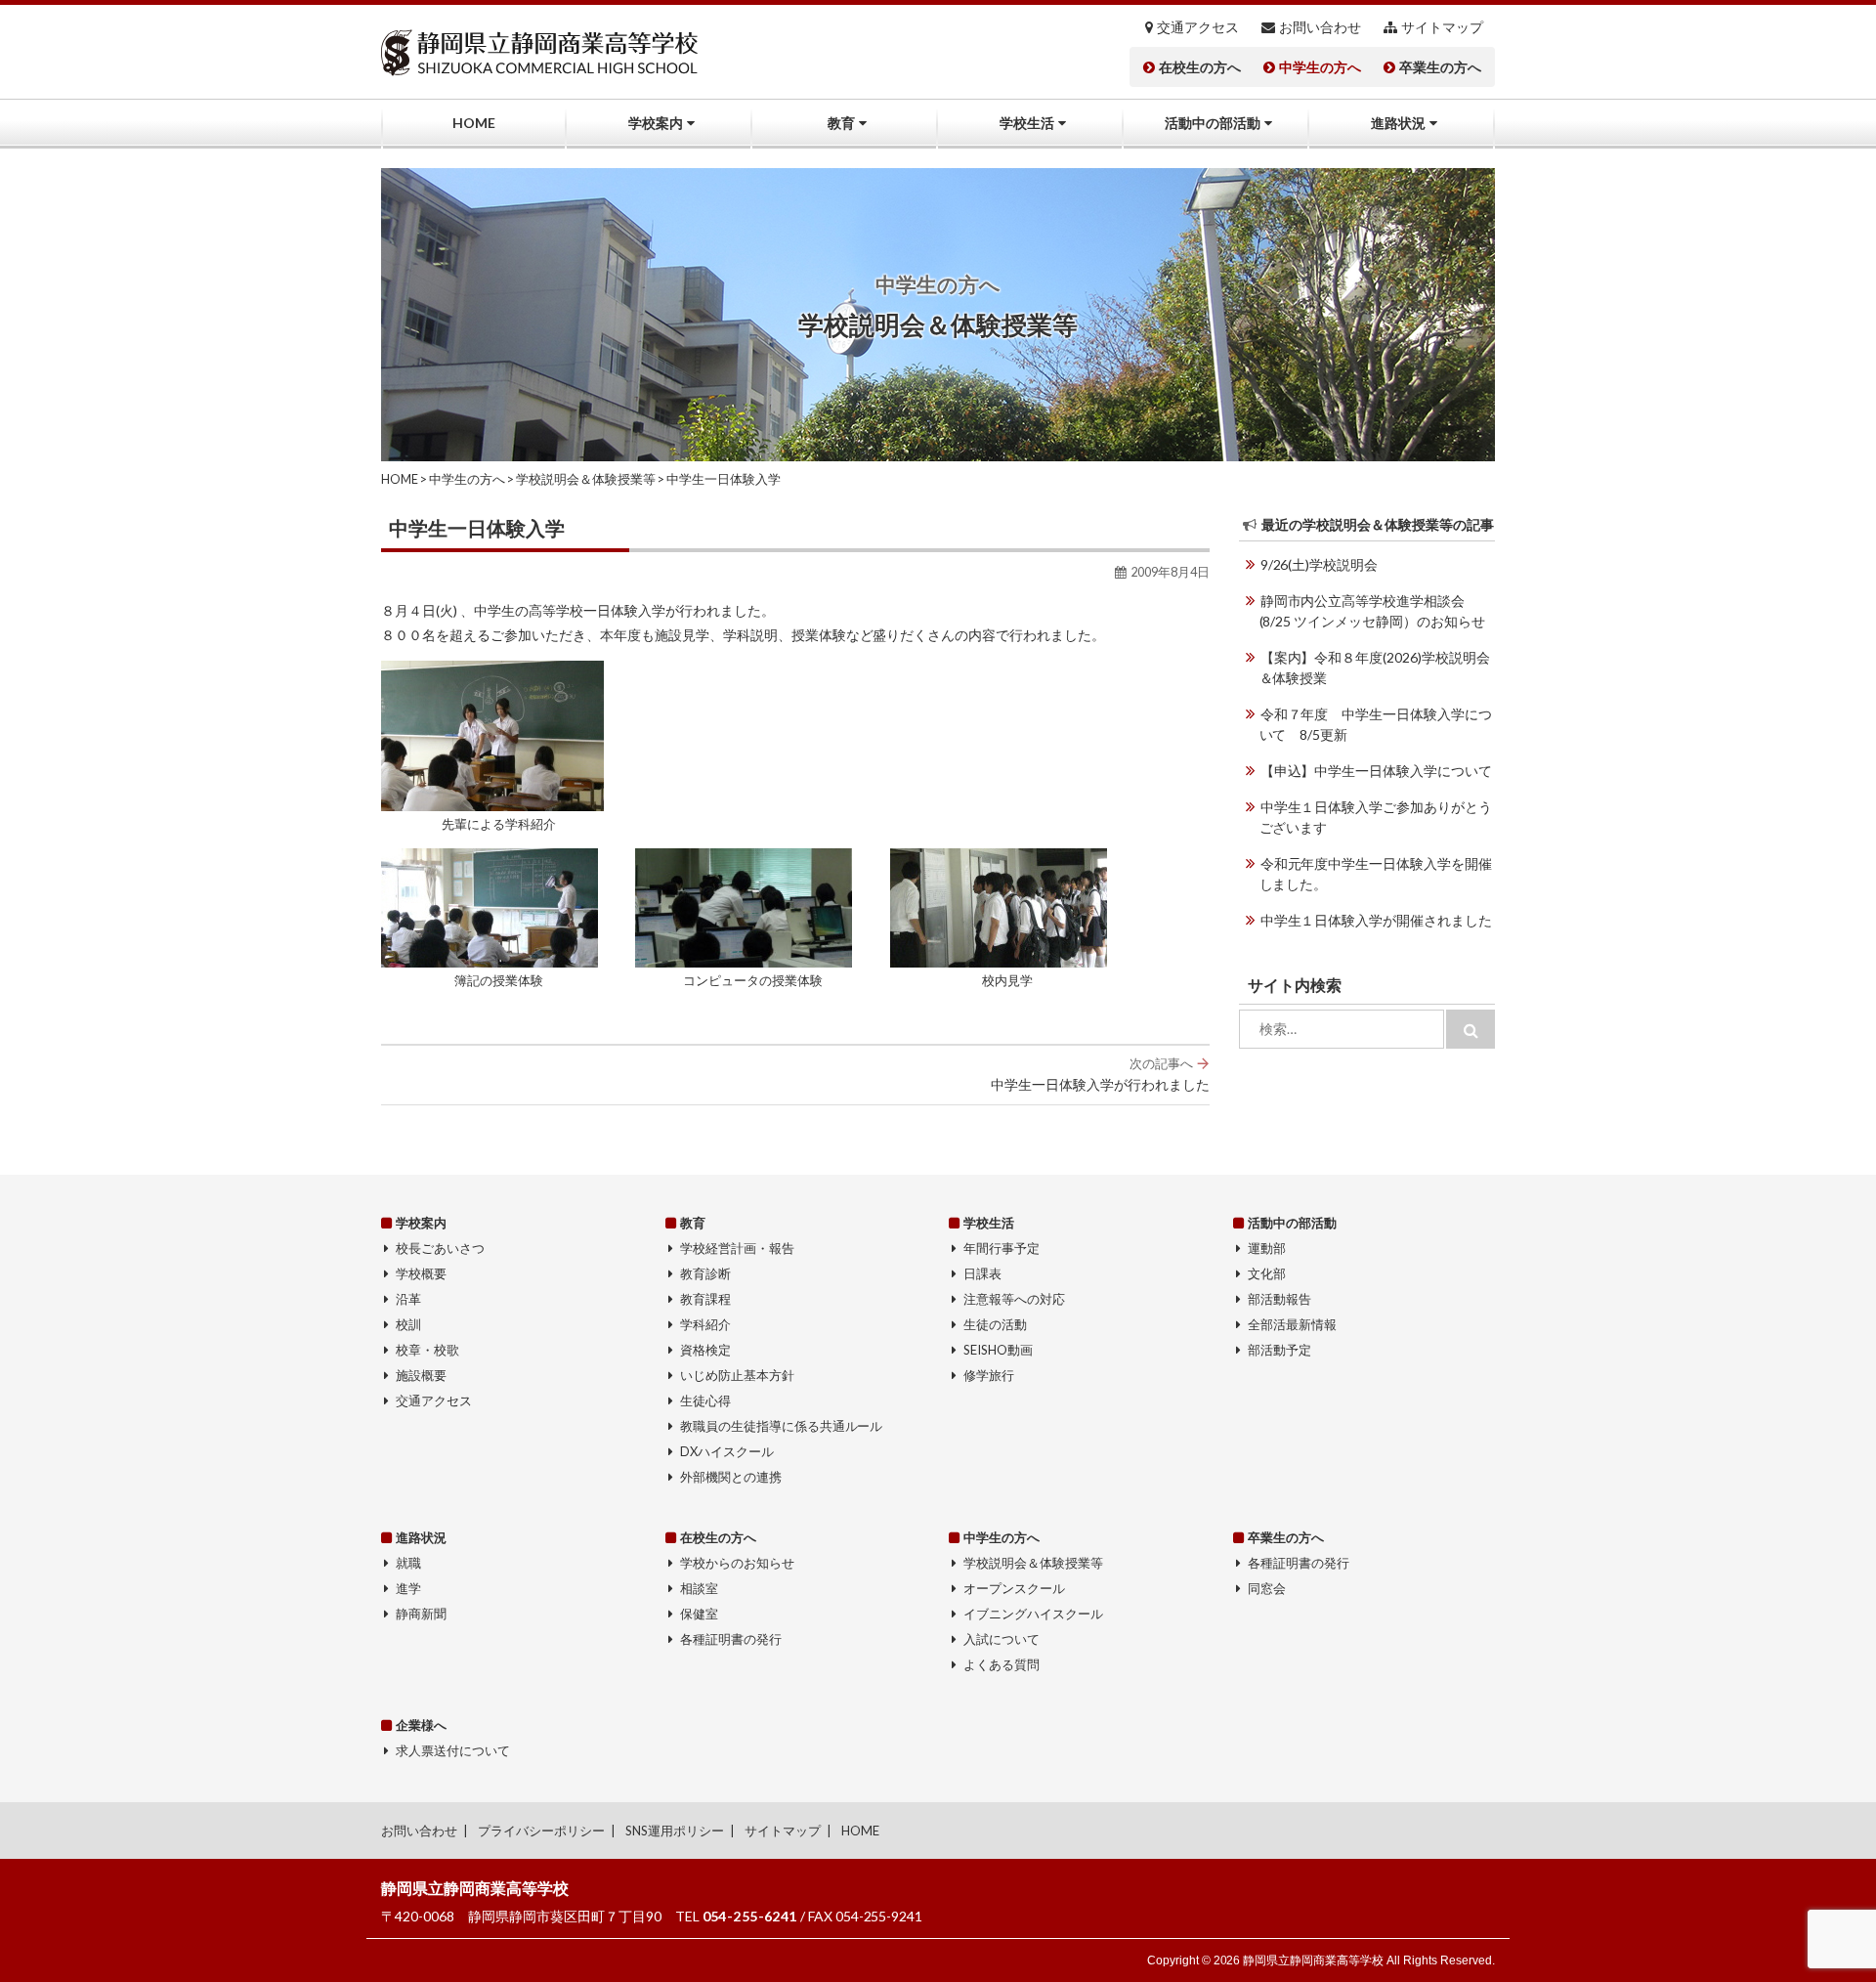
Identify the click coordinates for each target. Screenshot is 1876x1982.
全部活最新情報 (1292, 1324)
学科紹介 (705, 1324)
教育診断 (705, 1273)
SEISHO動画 (998, 1350)
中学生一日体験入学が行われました (1100, 1075)
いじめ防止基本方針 (737, 1375)
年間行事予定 (1002, 1248)
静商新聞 (421, 1614)
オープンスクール (1014, 1588)
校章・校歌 (427, 1350)
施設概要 (421, 1375)
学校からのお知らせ (737, 1563)
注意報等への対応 (1014, 1299)
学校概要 (421, 1273)
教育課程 (705, 1299)
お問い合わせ (1320, 27)
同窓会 (1267, 1588)
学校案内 (656, 123)
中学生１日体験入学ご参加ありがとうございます (1376, 817)
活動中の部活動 (1213, 123)
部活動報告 (1279, 1299)
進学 (408, 1588)
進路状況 (1398, 123)
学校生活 (1027, 123)
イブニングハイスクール (1033, 1614)
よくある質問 (1002, 1664)
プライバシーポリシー (541, 1831)
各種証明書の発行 (731, 1639)
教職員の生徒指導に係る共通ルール (782, 1426)
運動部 (1267, 1248)
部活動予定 (1279, 1350)
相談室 (699, 1588)
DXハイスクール (727, 1451)
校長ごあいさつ (440, 1248)
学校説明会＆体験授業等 (1033, 1563)
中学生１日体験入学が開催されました (1377, 920)
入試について (1002, 1639)
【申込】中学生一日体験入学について (1378, 771)
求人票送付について (453, 1750)
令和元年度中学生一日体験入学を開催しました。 (1376, 874)
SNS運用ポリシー (675, 1831)
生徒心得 (705, 1400)
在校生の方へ (1200, 67)
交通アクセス (1198, 27)
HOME (474, 123)
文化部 (1267, 1273)
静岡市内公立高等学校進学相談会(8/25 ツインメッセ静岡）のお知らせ (1373, 611)
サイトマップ (1442, 27)
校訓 (408, 1324)
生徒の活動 (995, 1324)
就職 (408, 1563)
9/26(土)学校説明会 (1320, 564)
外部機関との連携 (731, 1477)
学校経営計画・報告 (737, 1248)
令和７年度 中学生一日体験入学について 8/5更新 (1376, 724)
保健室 (699, 1614)
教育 (841, 123)
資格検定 (705, 1350)
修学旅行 (989, 1375)
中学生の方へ (1320, 67)
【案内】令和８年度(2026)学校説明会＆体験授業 (1375, 668)
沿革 (408, 1299)
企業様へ (421, 1725)
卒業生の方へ (1440, 67)
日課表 (982, 1273)
